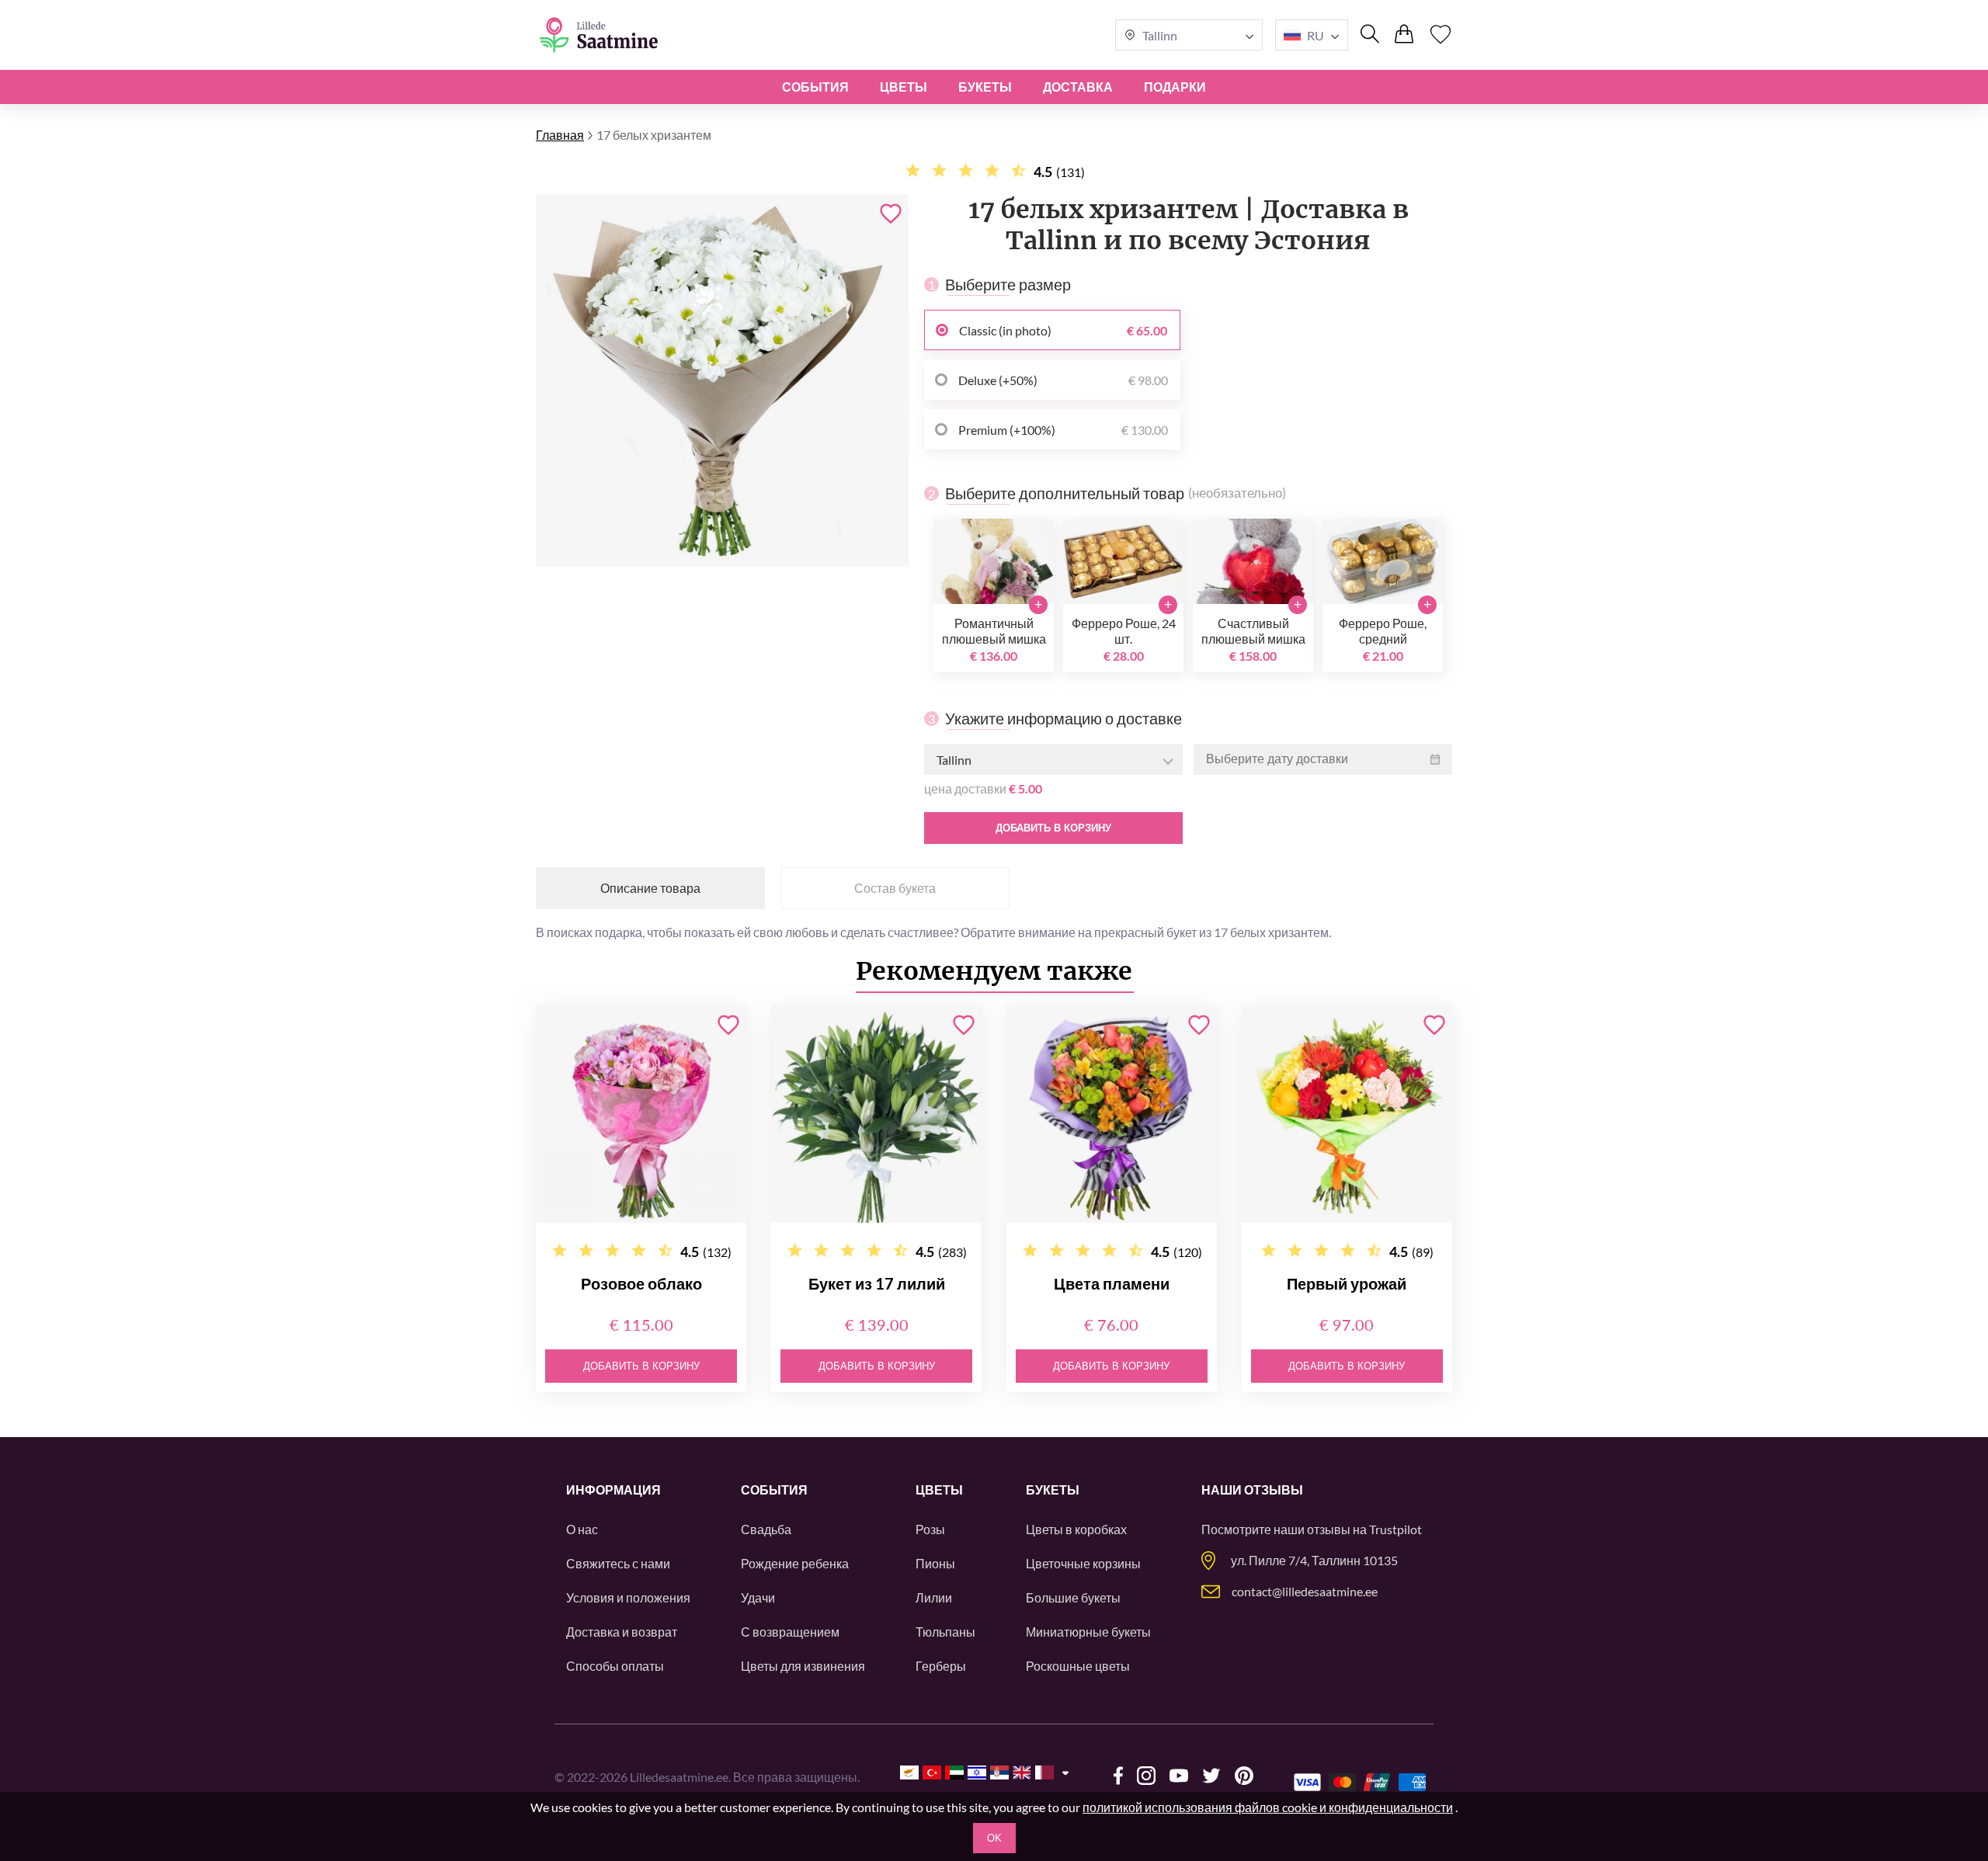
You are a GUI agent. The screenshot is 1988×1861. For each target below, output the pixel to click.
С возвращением (790, 1632)
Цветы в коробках (1076, 1529)
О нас (582, 1529)
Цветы (904, 87)
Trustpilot (1395, 1529)
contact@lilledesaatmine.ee (1305, 1591)
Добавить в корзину (1053, 828)
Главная (560, 135)
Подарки (1175, 87)
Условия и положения (628, 1597)
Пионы (935, 1563)
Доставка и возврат (622, 1632)
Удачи (758, 1597)
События (815, 87)
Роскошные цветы (1078, 1666)
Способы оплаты (615, 1666)
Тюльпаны (945, 1632)
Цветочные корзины (1083, 1563)
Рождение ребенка (795, 1563)
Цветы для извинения (803, 1666)
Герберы (941, 1666)
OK (994, 1838)
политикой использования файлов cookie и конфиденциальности (1268, 1807)
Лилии (934, 1597)
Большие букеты (1073, 1597)
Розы (930, 1529)
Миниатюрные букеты (1088, 1632)
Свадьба (766, 1529)
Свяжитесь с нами (618, 1563)
